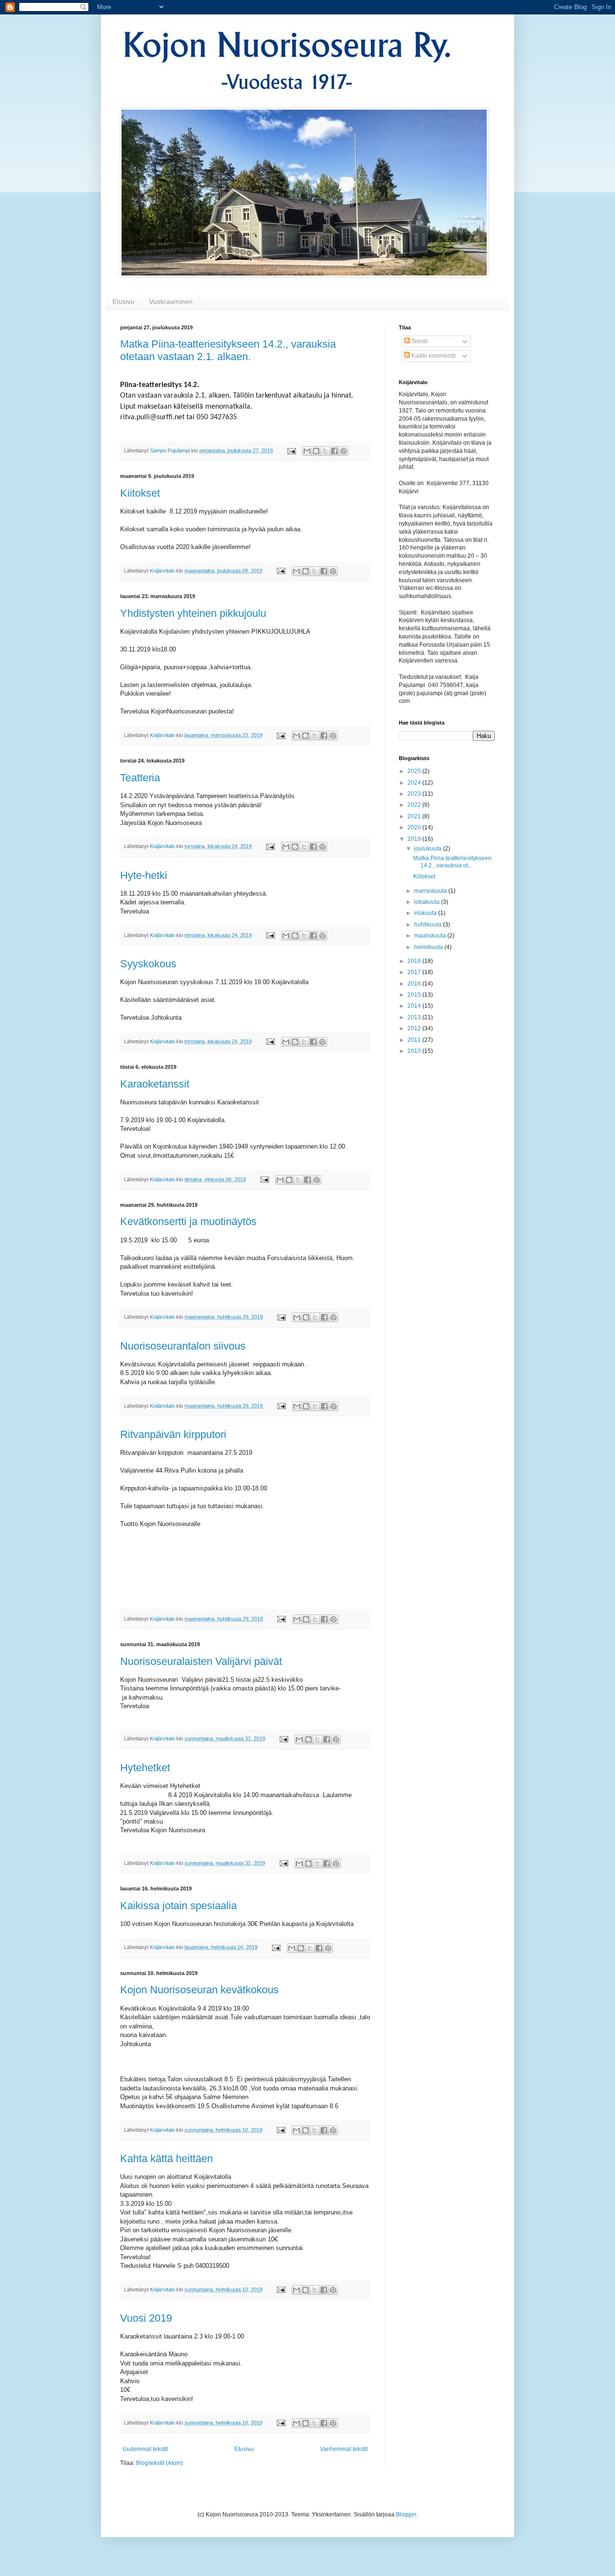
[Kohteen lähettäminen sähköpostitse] (307, 451)
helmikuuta (429, 947)
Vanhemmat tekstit (344, 2449)
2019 (415, 839)
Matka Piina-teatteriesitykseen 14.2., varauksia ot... (452, 862)
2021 (415, 816)
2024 (415, 783)
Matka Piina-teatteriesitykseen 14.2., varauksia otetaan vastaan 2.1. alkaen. (228, 350)
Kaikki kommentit (433, 356)
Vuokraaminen (171, 301)
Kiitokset (140, 493)
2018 (415, 961)
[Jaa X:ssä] (325, 451)
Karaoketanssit (155, 1084)
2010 (415, 1051)
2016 (415, 984)
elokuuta (426, 913)
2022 (415, 805)
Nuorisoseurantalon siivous (183, 1346)
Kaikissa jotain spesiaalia (178, 1906)
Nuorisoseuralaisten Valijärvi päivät (201, 1661)
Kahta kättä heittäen (166, 2158)
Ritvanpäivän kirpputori (173, 1434)
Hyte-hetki (144, 875)
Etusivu (123, 301)
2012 (415, 1028)
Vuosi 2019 (146, 2318)
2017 (415, 972)
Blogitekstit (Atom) (160, 2463)
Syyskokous (148, 964)
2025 (415, 771)
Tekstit (419, 341)
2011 (415, 1040)
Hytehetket (145, 1768)
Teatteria (140, 778)
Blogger (406, 2514)
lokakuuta (428, 902)
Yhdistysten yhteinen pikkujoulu (193, 613)
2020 (415, 827)
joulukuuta (429, 849)
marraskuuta (431, 891)
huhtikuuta (429, 925)
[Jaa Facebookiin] (334, 451)
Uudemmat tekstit (145, 2449)
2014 (415, 1006)
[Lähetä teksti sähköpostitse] (291, 450)
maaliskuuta (431, 936)
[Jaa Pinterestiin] (344, 451)
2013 (415, 1017)
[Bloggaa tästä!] (316, 451)
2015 (415, 995)
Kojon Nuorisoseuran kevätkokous (199, 1990)
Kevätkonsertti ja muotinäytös (188, 1221)
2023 (415, 794)
